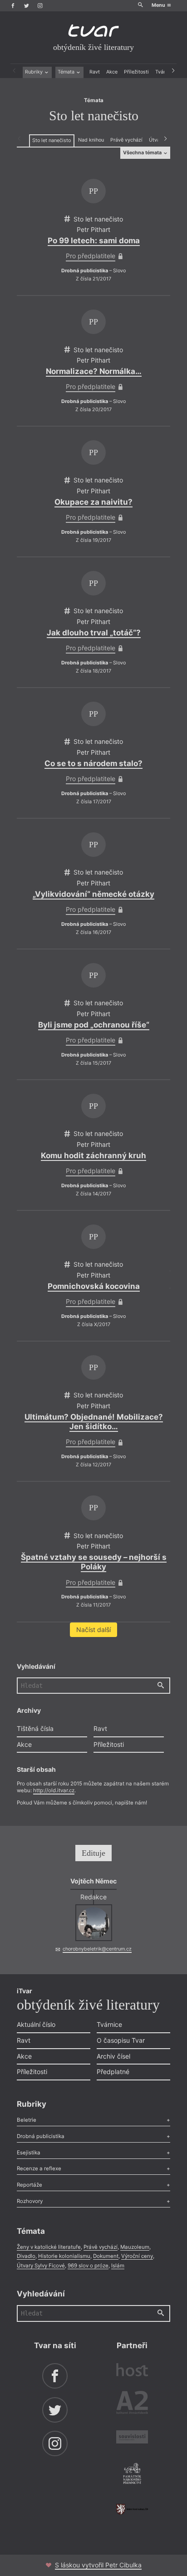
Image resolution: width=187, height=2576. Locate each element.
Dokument (106, 2256)
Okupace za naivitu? (93, 502)
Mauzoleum (135, 2247)
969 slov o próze (88, 2266)
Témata (67, 72)
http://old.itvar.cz (54, 1790)
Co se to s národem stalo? (93, 763)
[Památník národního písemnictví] (132, 2474)
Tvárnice (109, 2024)
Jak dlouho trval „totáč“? (94, 633)
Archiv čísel (113, 2056)
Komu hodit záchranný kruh (93, 1155)
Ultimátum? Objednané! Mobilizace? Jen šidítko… (94, 1422)
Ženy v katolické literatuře (49, 2247)
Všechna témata (143, 153)
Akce (112, 72)
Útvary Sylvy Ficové (41, 2266)
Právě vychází (126, 140)
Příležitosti (136, 72)
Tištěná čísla (35, 1728)
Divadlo (26, 2256)
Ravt (95, 72)
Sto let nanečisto (52, 140)
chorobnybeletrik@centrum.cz (97, 1949)
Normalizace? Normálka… (94, 371)
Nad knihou (91, 140)
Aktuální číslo (36, 2024)
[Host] (132, 2371)
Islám (118, 2266)
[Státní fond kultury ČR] (132, 2509)
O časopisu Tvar (121, 2040)
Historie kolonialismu (64, 2256)
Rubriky (34, 72)
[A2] (132, 2404)
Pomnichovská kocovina (94, 1286)
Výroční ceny (137, 2256)
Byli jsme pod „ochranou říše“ (94, 1025)
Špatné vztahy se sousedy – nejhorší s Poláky (94, 1562)
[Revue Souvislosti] (132, 2438)
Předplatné (113, 2072)
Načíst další (93, 1630)
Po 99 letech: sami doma (94, 241)
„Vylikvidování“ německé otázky (93, 894)
